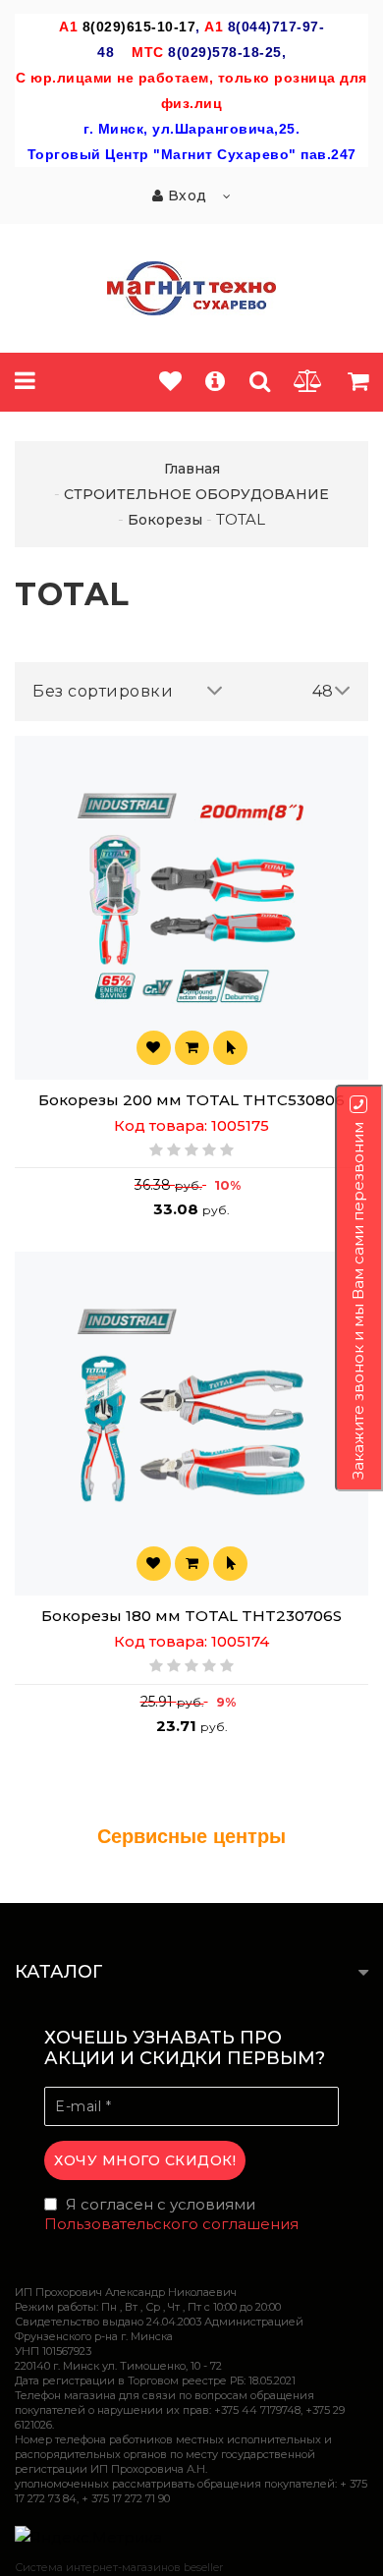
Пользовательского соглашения (171, 2224)
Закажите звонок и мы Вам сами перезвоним (358, 1301)
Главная (192, 469)
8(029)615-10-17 (139, 27)
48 (323, 691)
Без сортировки (103, 691)
